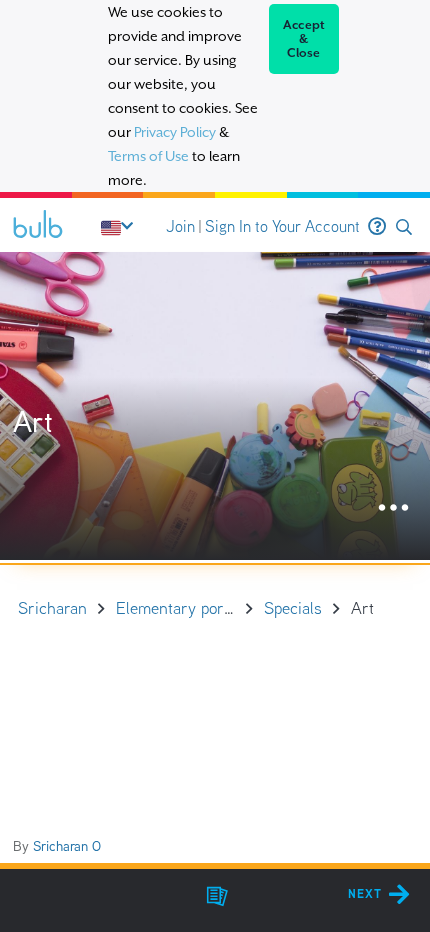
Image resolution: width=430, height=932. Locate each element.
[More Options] (393, 508)
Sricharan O (67, 846)
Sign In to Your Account (282, 226)
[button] (404, 227)
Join (180, 226)
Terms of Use (148, 156)
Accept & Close (304, 39)
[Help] (377, 227)
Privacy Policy (175, 132)
